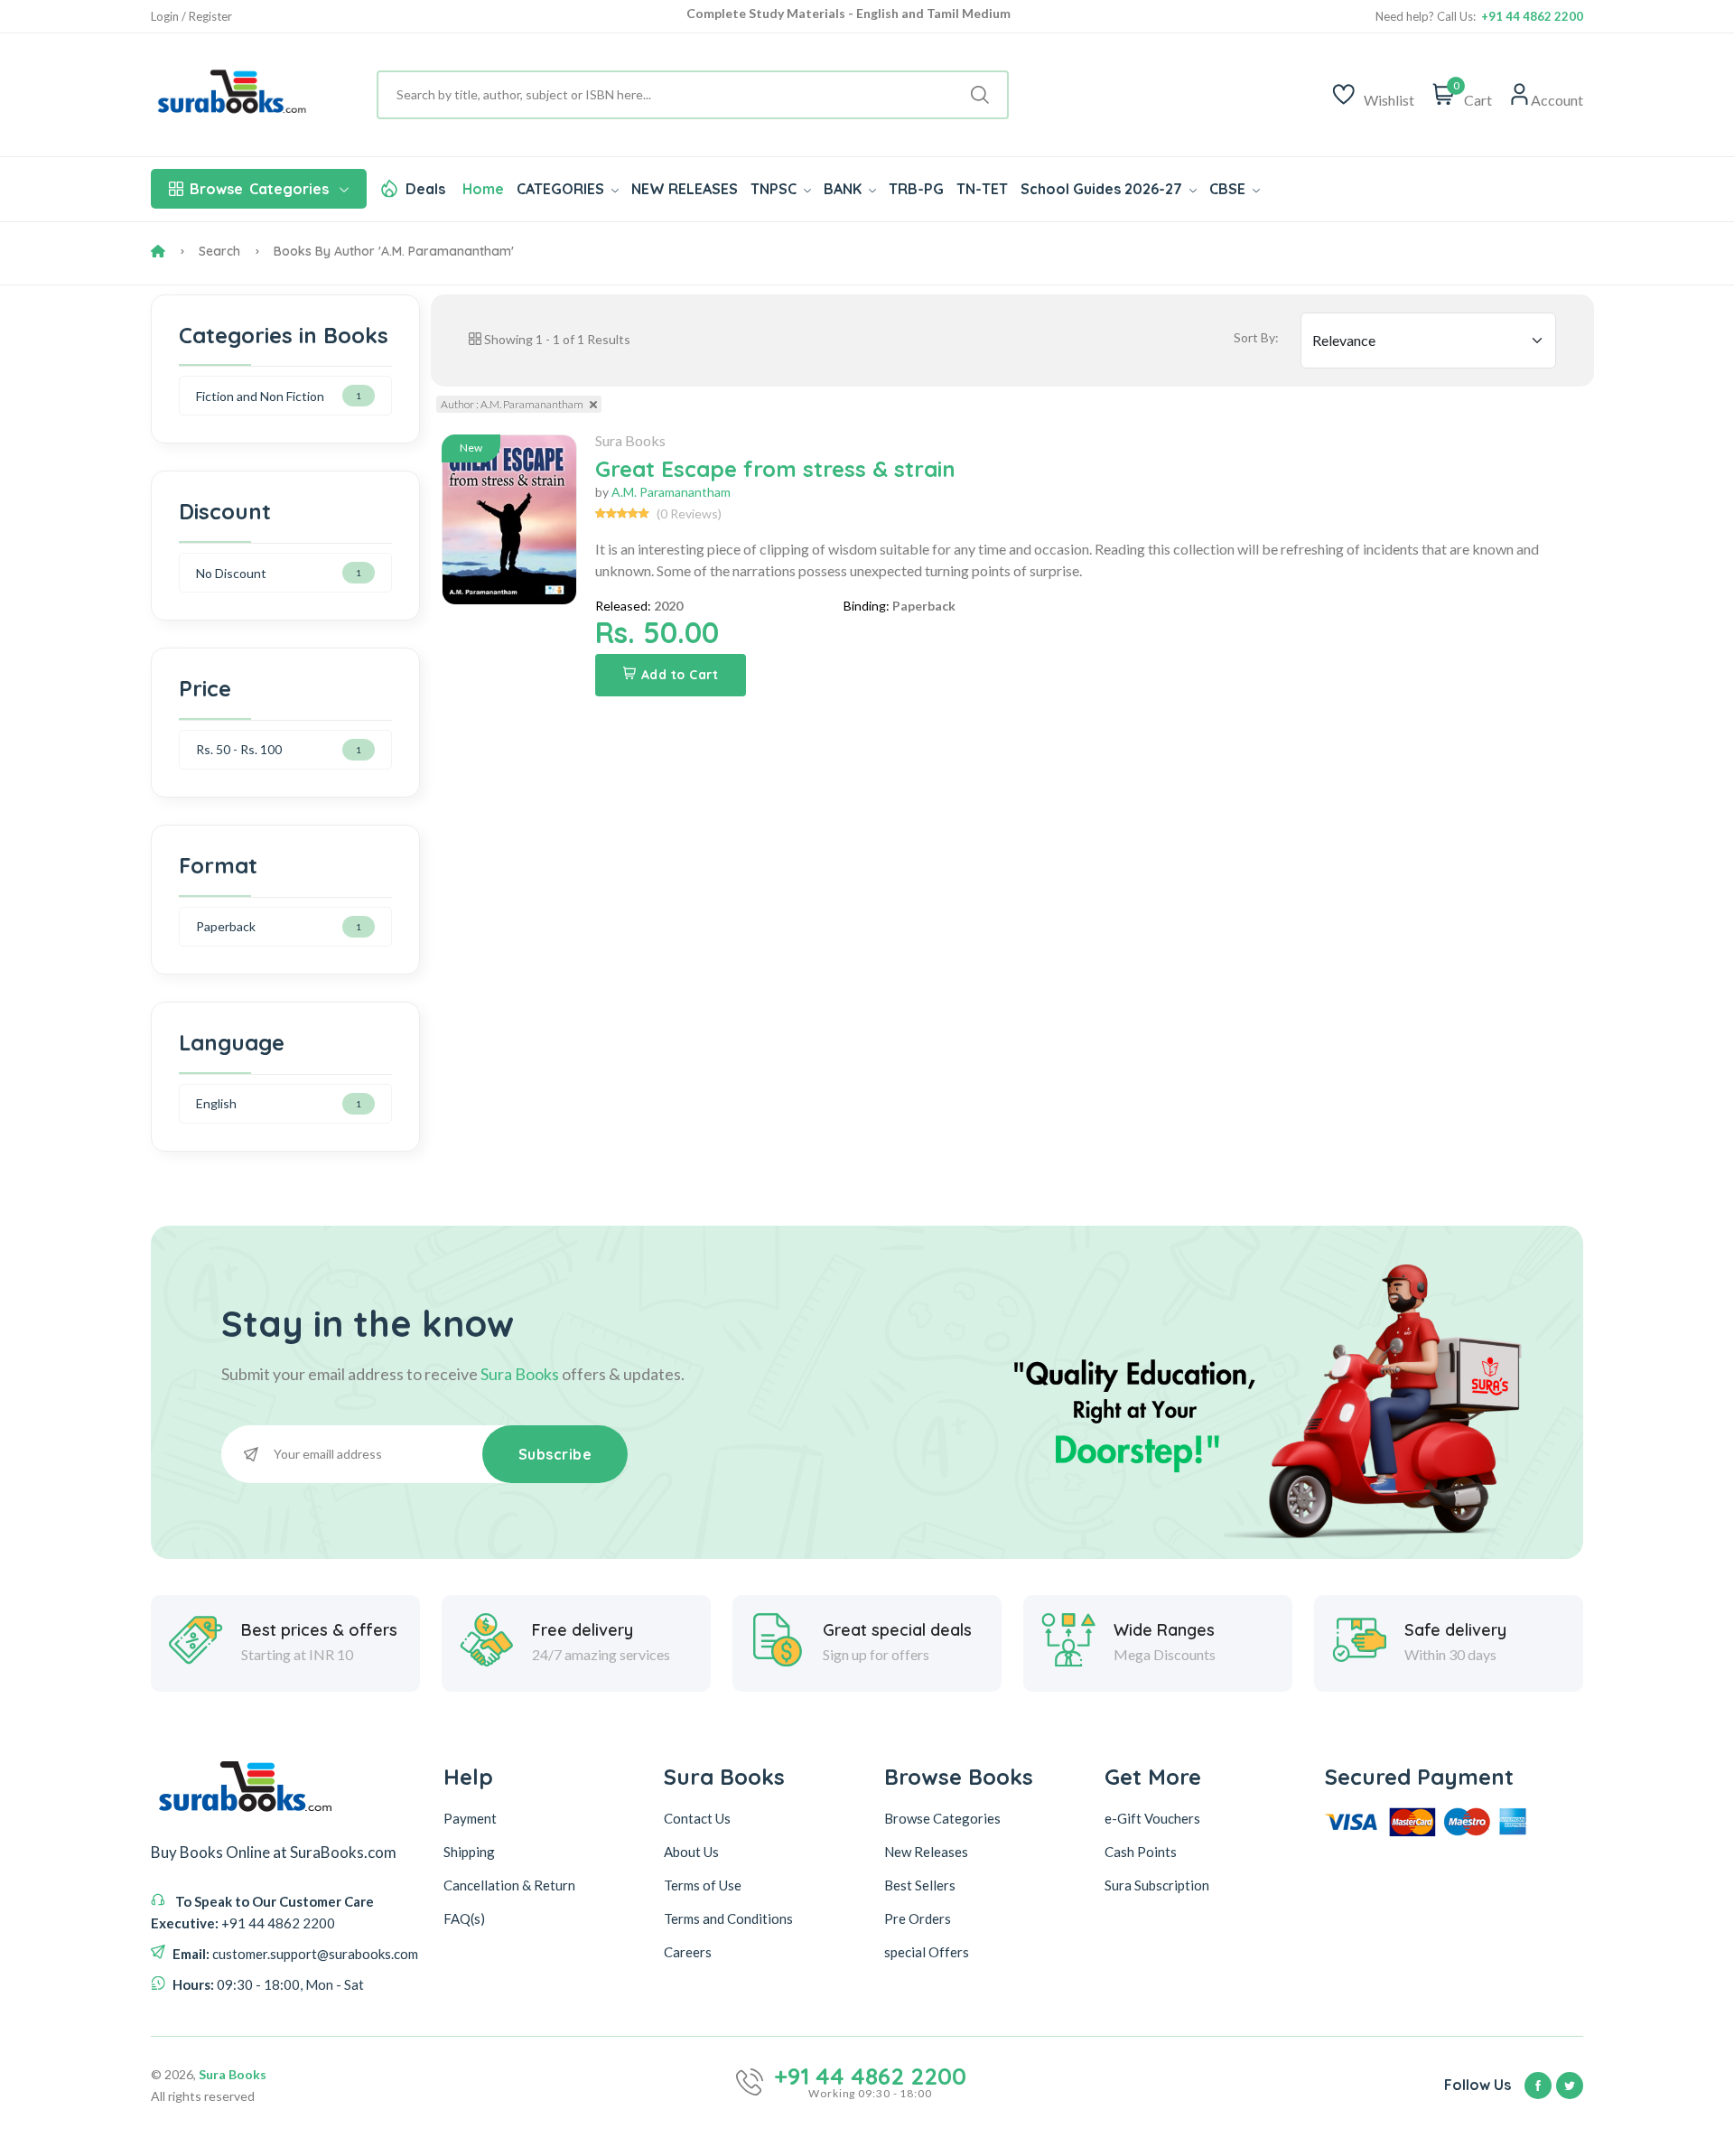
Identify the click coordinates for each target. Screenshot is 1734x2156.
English (216, 1103)
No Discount (231, 573)
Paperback (226, 926)
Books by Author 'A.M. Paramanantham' (394, 251)
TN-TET (982, 189)
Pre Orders (918, 1918)
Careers (688, 1952)
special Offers (927, 1952)
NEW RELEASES (685, 189)
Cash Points (1141, 1852)
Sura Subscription (1157, 1885)
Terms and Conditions (728, 1918)
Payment (470, 1818)
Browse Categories (942, 1818)
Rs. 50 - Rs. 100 (239, 749)
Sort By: (1256, 337)
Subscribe (555, 1454)
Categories (259, 189)
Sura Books (630, 440)
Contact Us (697, 1818)
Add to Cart (680, 675)
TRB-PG (916, 189)
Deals (425, 189)
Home (483, 189)
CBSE (1229, 189)
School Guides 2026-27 (1103, 189)
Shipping (469, 1852)
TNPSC (775, 189)
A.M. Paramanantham (671, 492)
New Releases (926, 1852)
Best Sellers (920, 1885)
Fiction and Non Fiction (260, 396)
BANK (844, 189)
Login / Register (191, 17)
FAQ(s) (464, 1918)
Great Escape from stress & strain (775, 469)
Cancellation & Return (509, 1885)
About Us (691, 1852)
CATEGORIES (562, 189)
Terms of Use (703, 1885)
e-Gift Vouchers (1152, 1818)
